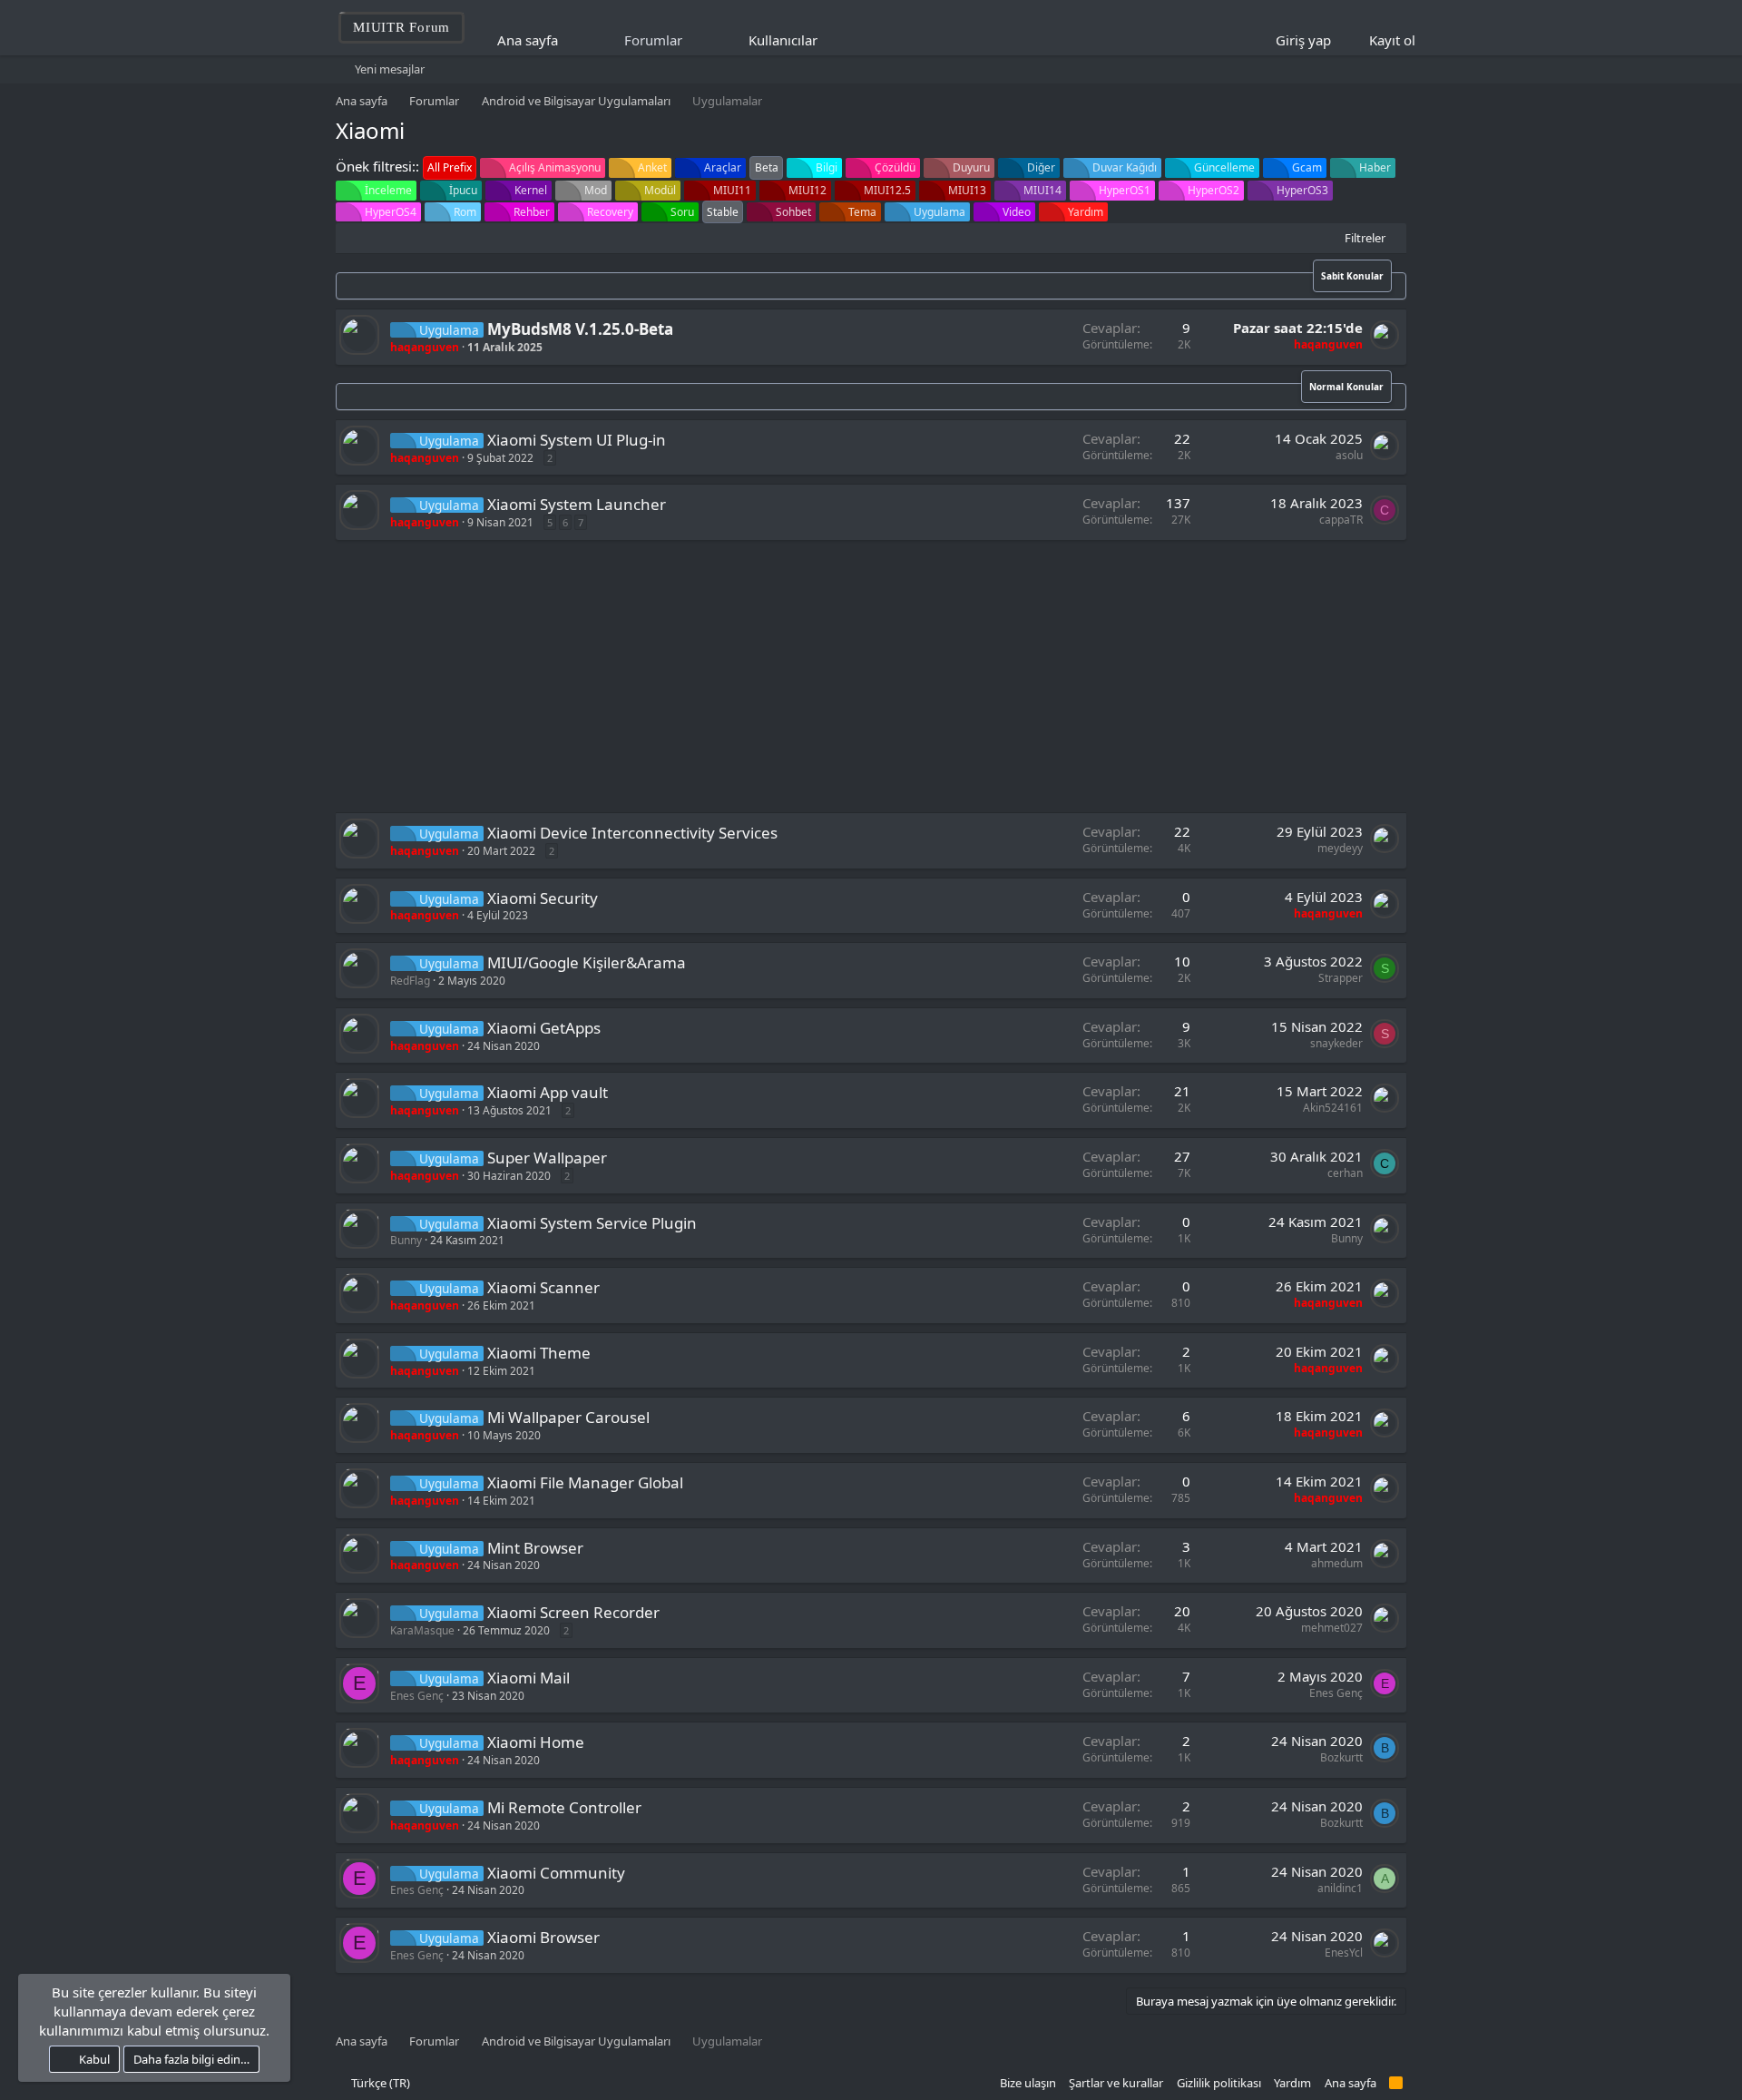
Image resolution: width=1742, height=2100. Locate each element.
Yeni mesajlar (390, 69)
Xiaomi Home (536, 1742)
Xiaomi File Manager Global (585, 1482)
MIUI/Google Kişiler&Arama (587, 962)
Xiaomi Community (556, 1873)
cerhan (1345, 1173)
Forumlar (653, 40)
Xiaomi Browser (543, 1937)
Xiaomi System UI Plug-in (577, 440)
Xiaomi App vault (548, 1092)
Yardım (1292, 2083)
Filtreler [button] (1365, 238)
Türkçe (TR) (379, 2083)
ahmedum (1337, 1563)
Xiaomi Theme (539, 1353)
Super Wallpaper (547, 1158)
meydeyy (1340, 848)
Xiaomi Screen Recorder (573, 1612)
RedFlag (410, 981)
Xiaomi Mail (528, 1678)
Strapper (1341, 978)
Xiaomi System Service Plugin (592, 1223)
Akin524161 (1333, 1108)
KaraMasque (422, 1630)
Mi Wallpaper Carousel (568, 1417)
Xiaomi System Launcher (577, 504)
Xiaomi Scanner (543, 1287)
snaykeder (1336, 1043)
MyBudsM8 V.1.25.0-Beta (580, 329)
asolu (1349, 455)
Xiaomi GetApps (544, 1028)
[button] (830, 40)
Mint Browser (535, 1548)
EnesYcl (1344, 1953)
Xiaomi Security (543, 898)
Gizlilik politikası (1219, 2083)
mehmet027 (1332, 1628)
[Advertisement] (871, 676)
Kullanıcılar (783, 40)
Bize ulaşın (1028, 2083)
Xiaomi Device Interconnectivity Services (632, 833)
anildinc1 (1340, 1888)
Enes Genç (417, 1696)
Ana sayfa (528, 40)
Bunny (406, 1240)
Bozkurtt (1341, 1757)
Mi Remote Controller (564, 1807)
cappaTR (1341, 520)
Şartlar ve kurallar (1116, 2083)
